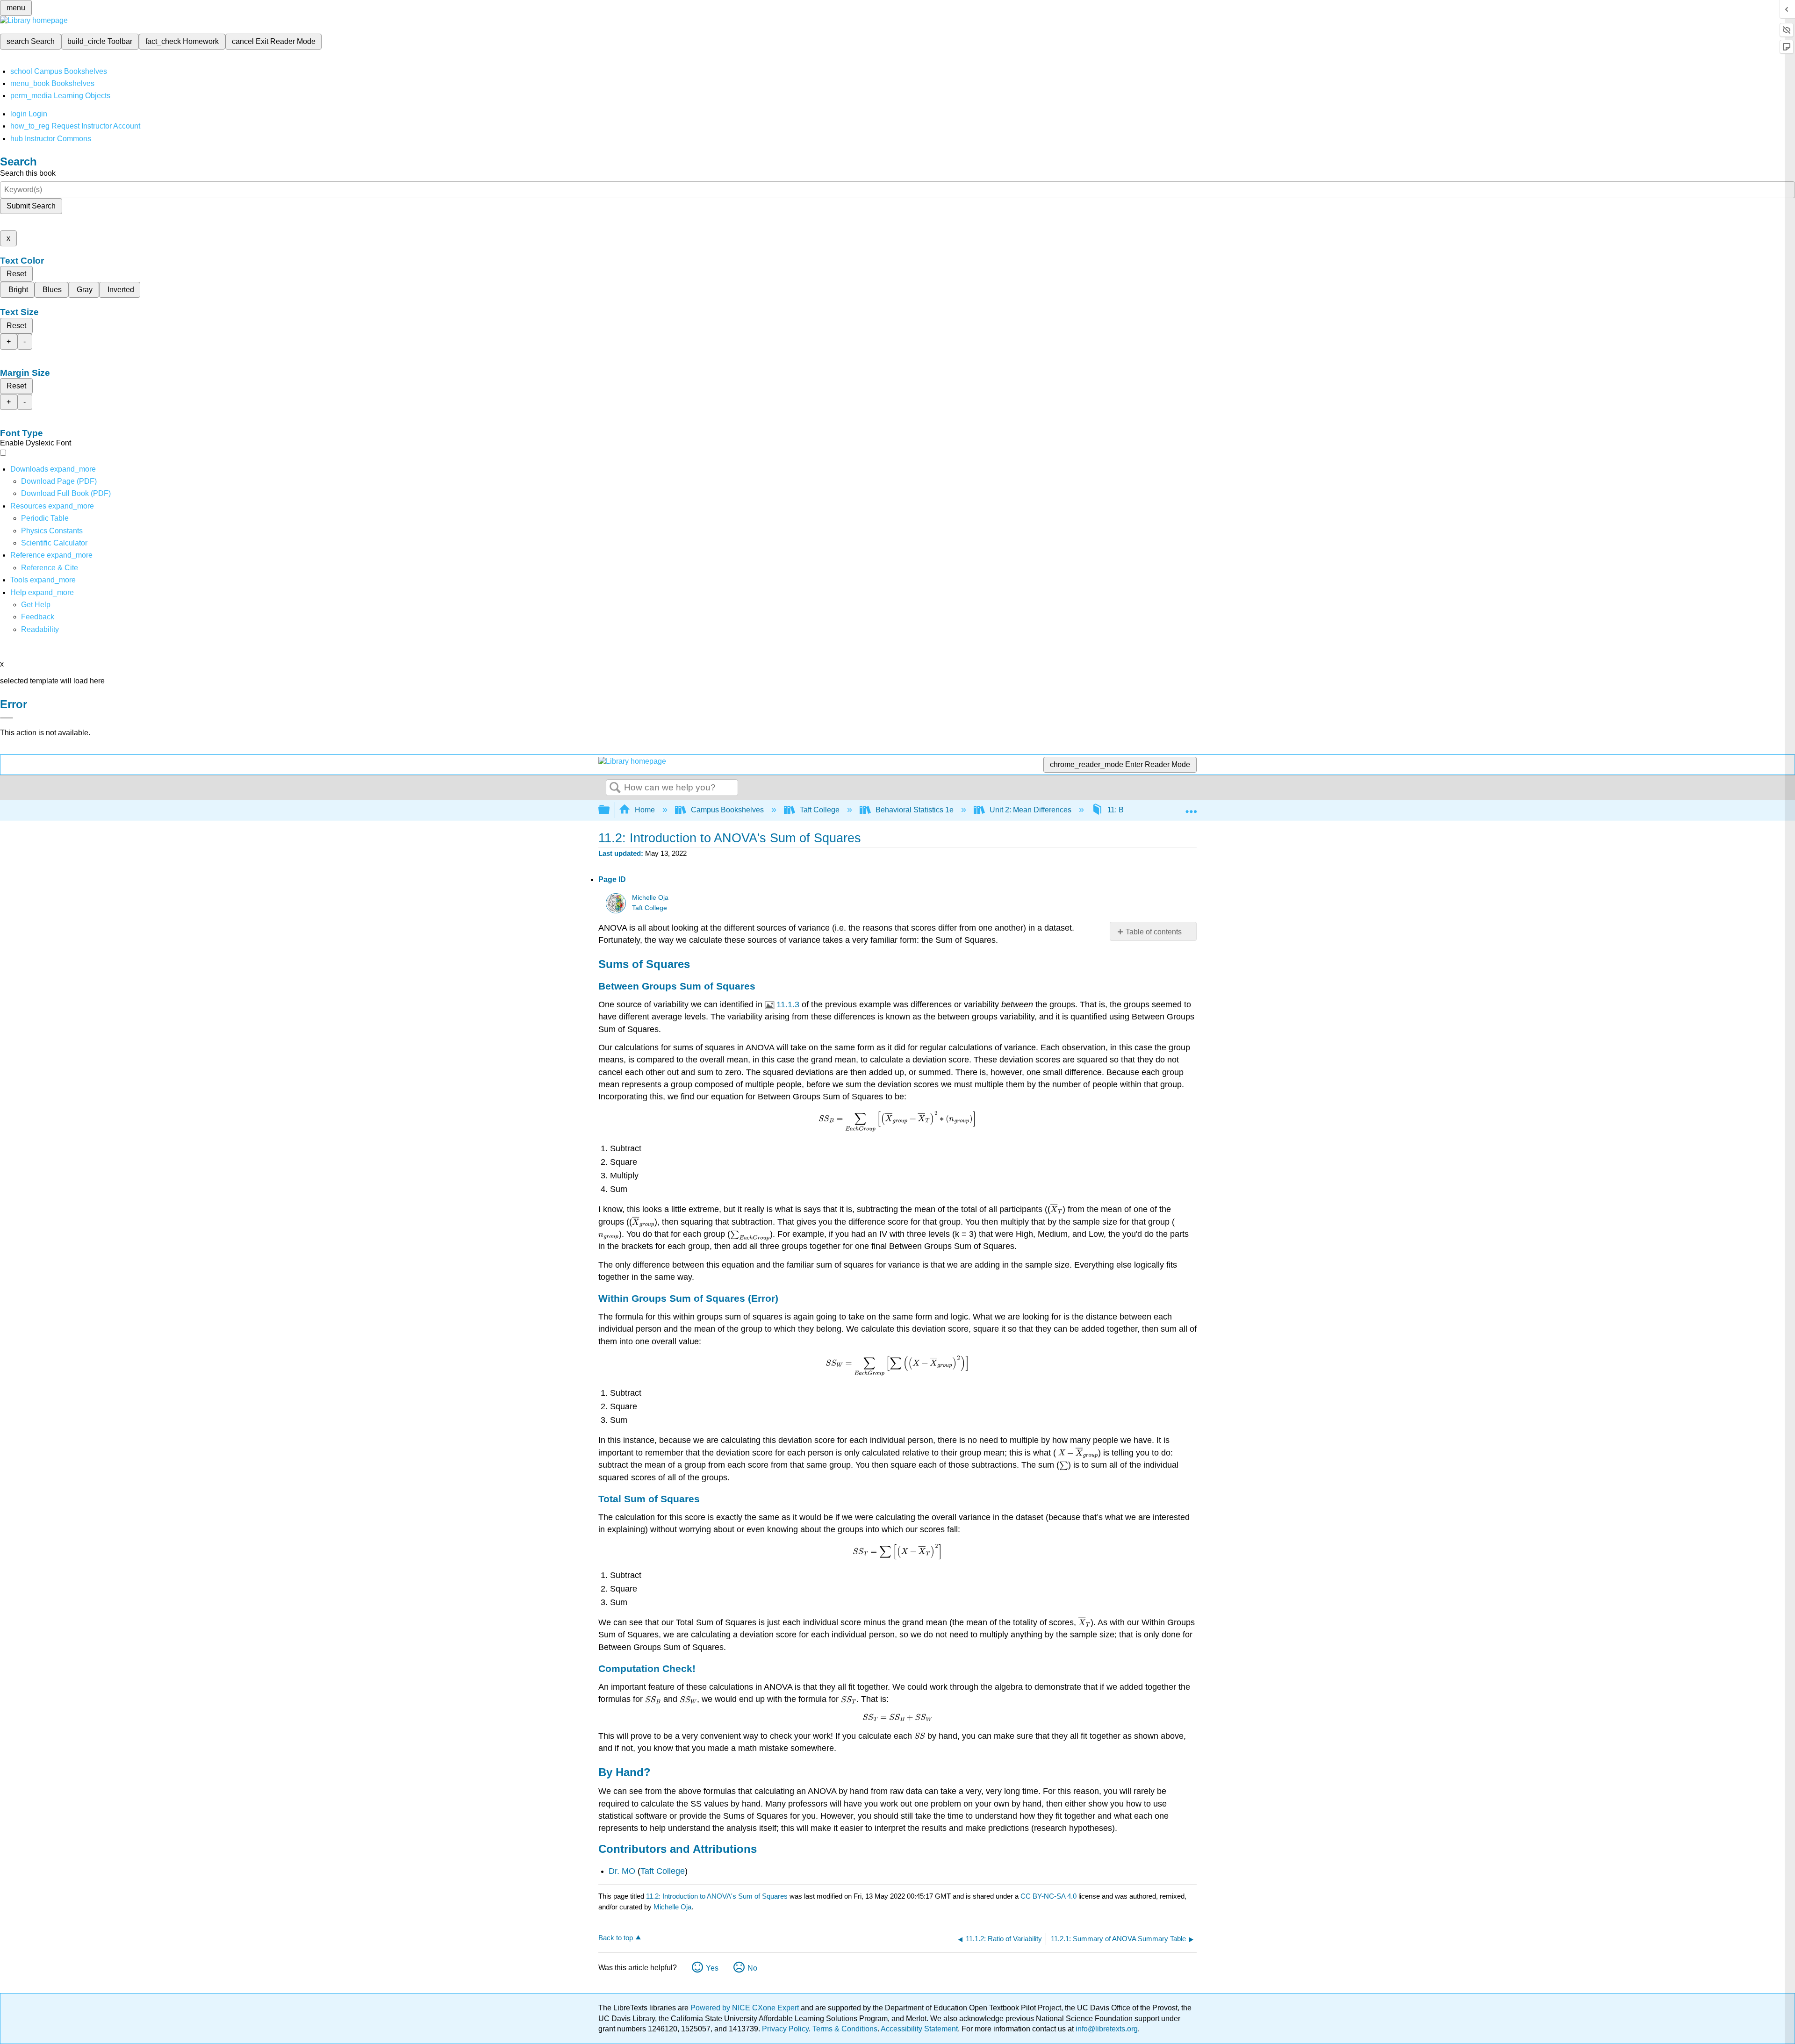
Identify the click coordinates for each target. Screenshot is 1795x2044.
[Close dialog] (7, 718)
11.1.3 (788, 1004)
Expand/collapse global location (1191, 807)
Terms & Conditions (845, 2029)
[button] (38, 617)
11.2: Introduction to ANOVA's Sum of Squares (717, 1896)
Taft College (820, 810)
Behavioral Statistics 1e (915, 810)
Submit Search (31, 206)
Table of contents (1154, 932)
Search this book (28, 173)
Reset (16, 274)
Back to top (616, 1938)
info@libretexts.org (1106, 2029)
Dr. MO (622, 1871)
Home (645, 810)
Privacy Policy (785, 2029)
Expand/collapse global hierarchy (610, 810)
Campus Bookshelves (727, 810)
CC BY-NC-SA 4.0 (1048, 1896)
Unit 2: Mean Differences (1030, 810)
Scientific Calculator (54, 543)
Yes (712, 1968)
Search (615, 788)
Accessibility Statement (919, 2029)
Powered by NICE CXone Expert (746, 2008)
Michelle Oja (650, 898)
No (752, 1968)
